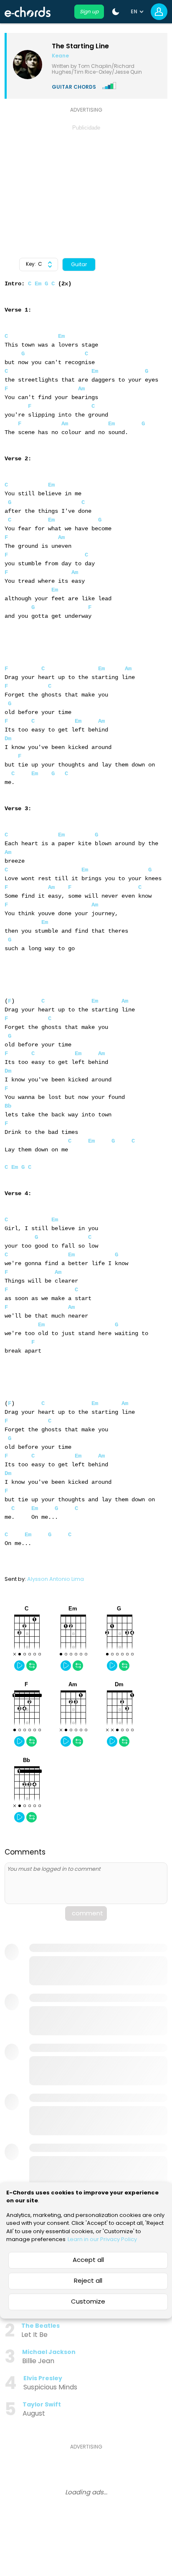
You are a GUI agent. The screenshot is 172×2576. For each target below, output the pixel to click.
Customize (88, 2301)
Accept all (88, 2260)
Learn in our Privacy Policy (102, 2239)
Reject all (88, 2280)
